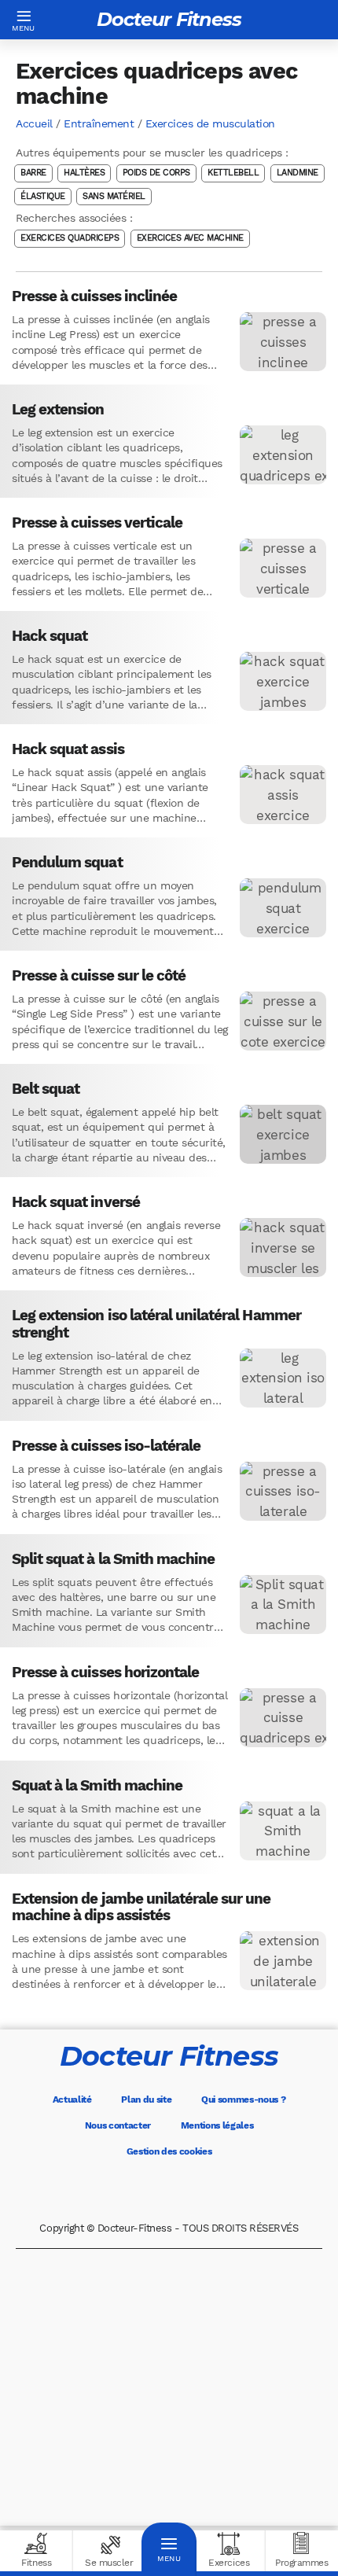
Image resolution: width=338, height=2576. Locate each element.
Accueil (34, 123)
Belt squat (46, 1089)
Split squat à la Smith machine (113, 1559)
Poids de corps (156, 173)
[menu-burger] (24, 20)
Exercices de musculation (210, 123)
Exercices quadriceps (70, 239)
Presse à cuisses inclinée (94, 296)
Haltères (84, 173)
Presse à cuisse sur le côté (99, 976)
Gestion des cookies (169, 2151)
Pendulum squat (67, 863)
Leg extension (58, 410)
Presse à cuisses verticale (97, 523)
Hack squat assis (68, 749)
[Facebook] (103, 2190)
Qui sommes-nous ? (244, 2099)
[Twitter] (147, 2190)
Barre (33, 173)
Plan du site (146, 2099)
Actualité (72, 2099)
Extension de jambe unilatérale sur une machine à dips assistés (141, 1907)
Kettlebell (233, 173)
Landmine (298, 173)
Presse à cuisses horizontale (105, 1673)
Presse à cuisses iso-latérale (106, 1446)
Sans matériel (114, 196)
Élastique (43, 196)
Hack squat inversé (76, 1202)
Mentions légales (217, 2125)
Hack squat (50, 636)
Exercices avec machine (190, 239)
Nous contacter (118, 2125)
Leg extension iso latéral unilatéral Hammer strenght (156, 1324)
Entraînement (99, 123)
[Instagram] (191, 2190)
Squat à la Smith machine (97, 1786)
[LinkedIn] (235, 2190)
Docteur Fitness (169, 19)
